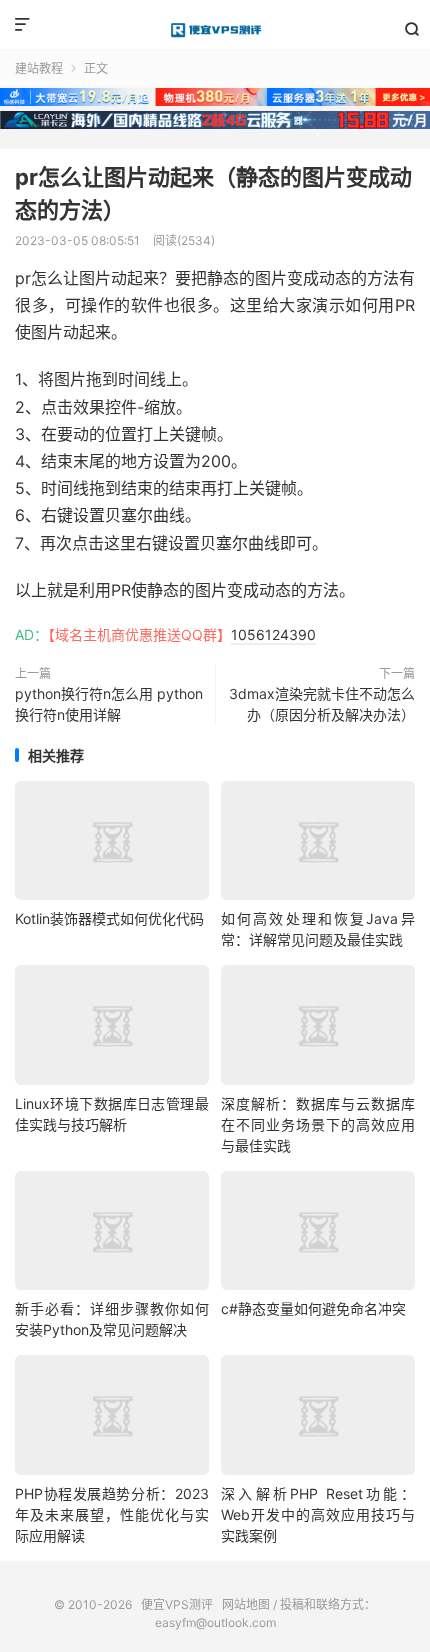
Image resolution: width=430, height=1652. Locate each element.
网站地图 (246, 1604)
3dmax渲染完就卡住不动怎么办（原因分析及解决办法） (322, 704)
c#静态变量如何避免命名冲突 (313, 1308)
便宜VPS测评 (215, 30)
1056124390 (273, 634)
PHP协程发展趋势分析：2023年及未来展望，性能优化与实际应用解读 (112, 1514)
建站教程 (39, 68)
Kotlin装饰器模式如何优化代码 (109, 918)
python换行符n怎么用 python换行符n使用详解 (109, 704)
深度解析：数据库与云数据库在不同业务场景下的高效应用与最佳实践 (318, 1124)
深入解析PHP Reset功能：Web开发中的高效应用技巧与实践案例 (318, 1514)
